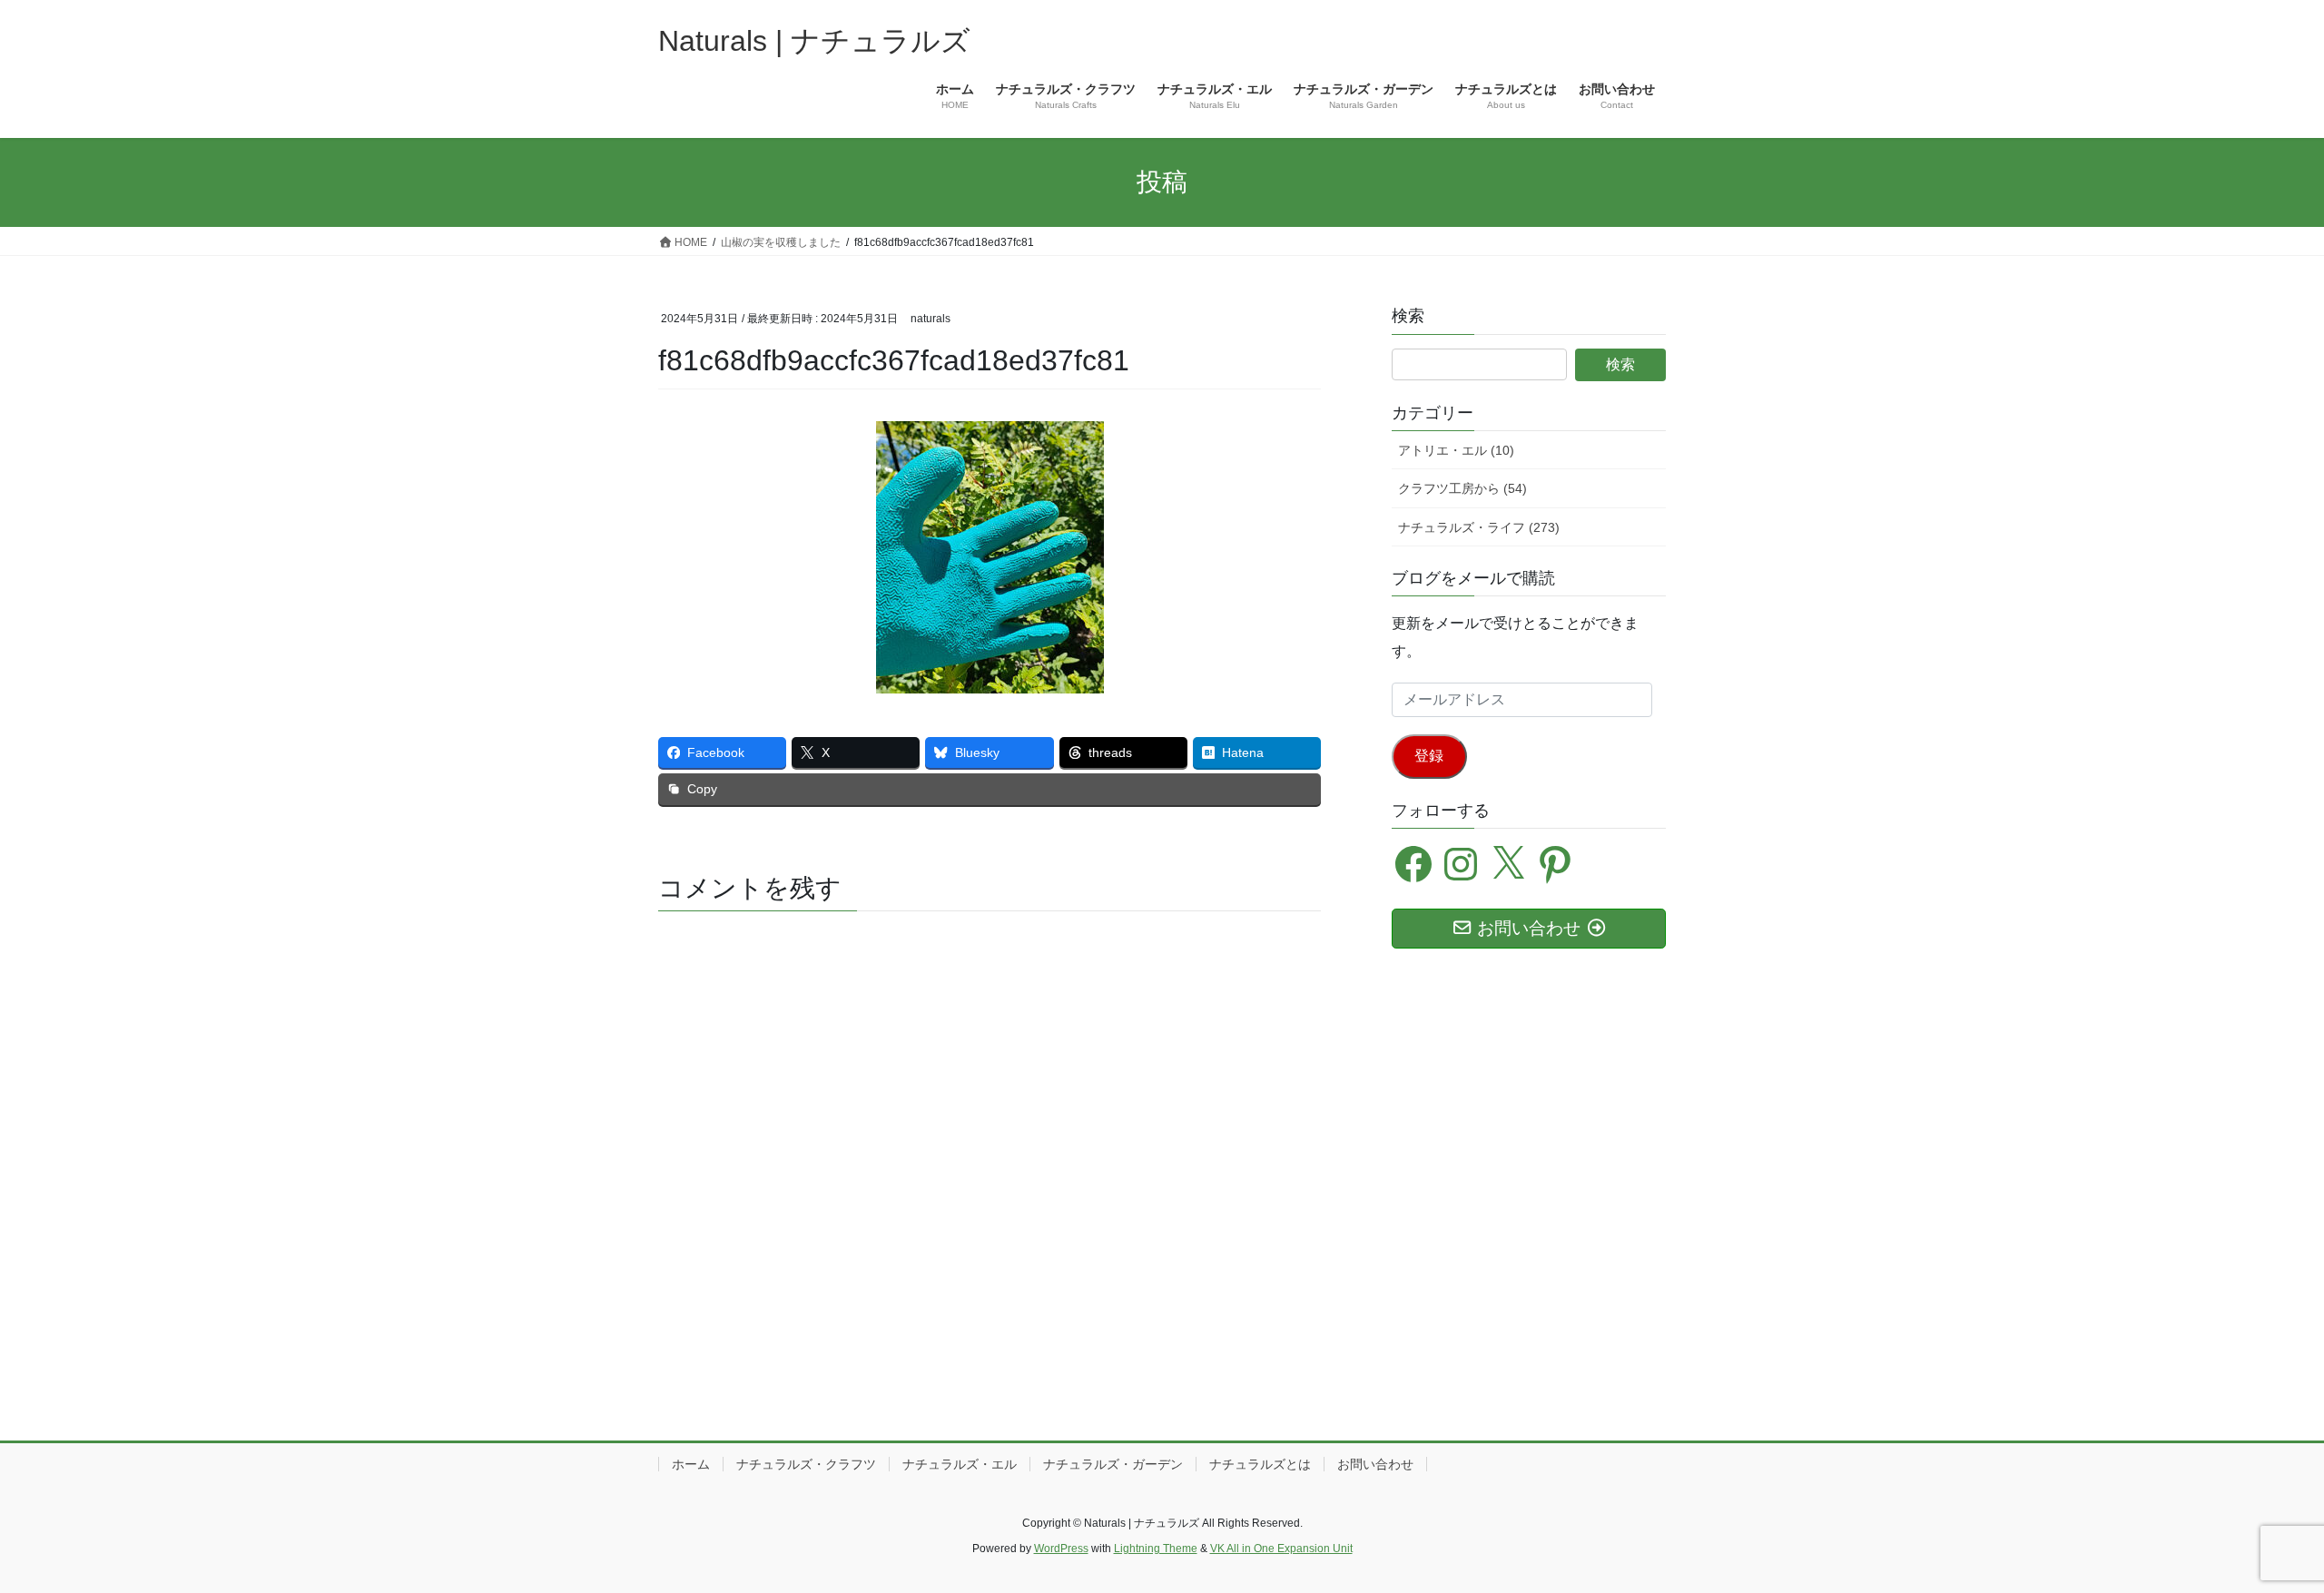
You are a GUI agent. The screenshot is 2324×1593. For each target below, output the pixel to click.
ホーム (691, 1464)
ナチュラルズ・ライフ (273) (1479, 527)
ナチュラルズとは (1260, 1464)
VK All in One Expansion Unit (1281, 1549)
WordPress (1061, 1549)
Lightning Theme (1156, 1549)
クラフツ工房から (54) (1462, 488)
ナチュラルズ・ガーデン (1113, 1464)
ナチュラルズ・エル (960, 1464)
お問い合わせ (1375, 1464)
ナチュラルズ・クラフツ (806, 1464)
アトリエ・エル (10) (1456, 450)
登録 (1429, 756)
